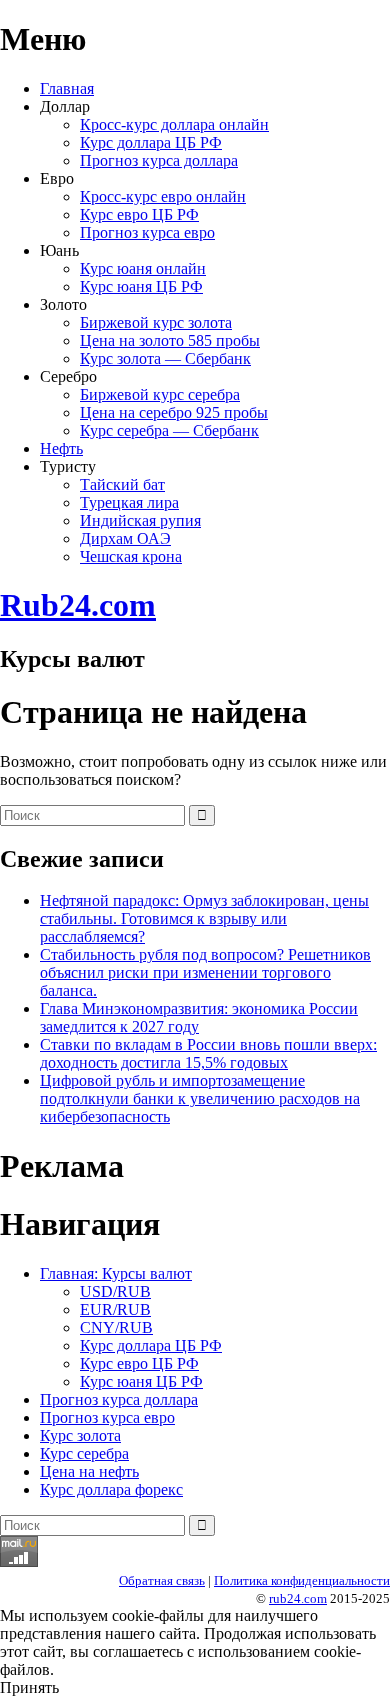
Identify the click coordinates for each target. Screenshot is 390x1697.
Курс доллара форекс (111, 1489)
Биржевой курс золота (156, 322)
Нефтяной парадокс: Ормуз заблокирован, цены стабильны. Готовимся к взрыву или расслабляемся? (204, 918)
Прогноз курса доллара (159, 160)
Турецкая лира (129, 502)
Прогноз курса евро (147, 232)
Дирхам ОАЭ (125, 538)
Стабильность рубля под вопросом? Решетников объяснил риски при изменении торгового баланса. (205, 972)
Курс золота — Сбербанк (165, 358)
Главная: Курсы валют (116, 1273)
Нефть (61, 448)
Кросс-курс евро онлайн (163, 196)
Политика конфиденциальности (302, 1580)
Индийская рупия (140, 520)
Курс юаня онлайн (143, 268)
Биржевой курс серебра (160, 394)
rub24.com (298, 1598)
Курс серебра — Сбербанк (169, 430)
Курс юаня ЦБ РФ (141, 286)
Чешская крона (131, 556)
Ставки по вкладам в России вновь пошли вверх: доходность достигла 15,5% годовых (208, 1053)
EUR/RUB (115, 1309)
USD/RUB (115, 1291)
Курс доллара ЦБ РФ (151, 142)
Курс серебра (84, 1453)
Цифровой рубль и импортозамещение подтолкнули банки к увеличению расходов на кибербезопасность (200, 1098)
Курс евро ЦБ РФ (139, 214)
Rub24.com (78, 605)
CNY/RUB (116, 1327)
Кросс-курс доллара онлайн (174, 124)
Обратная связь (162, 1580)
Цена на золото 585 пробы (170, 340)
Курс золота (80, 1435)
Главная (67, 88)
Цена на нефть (89, 1471)
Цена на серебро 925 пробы (174, 412)
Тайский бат (122, 484)
